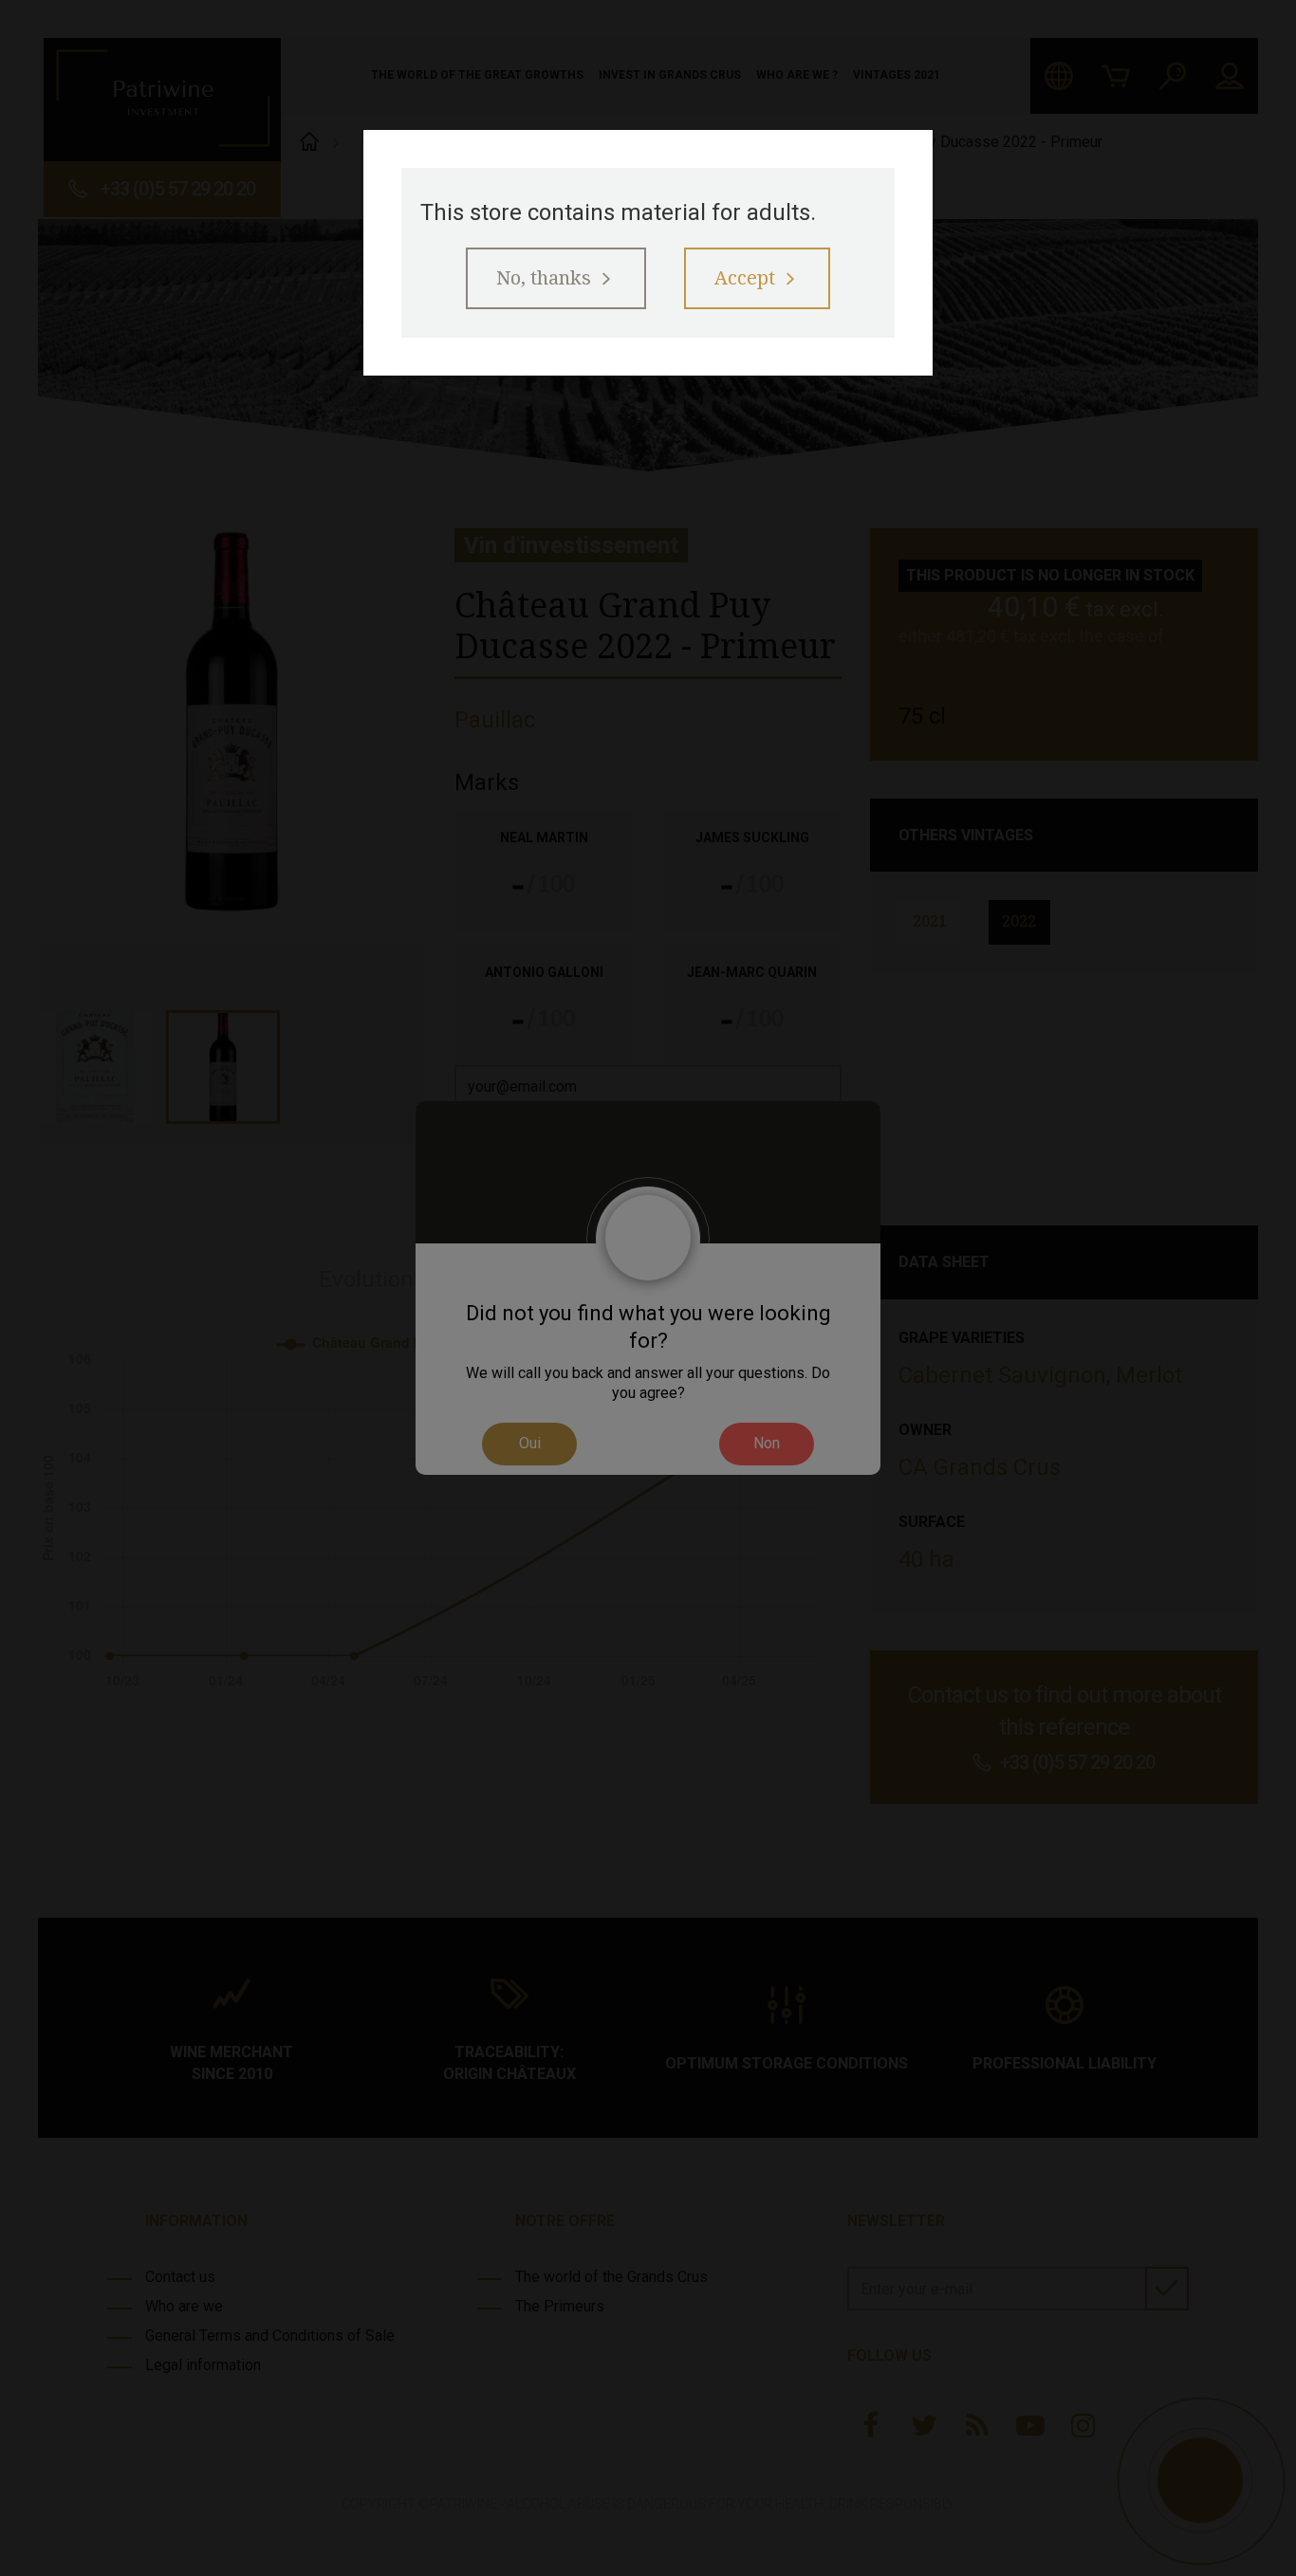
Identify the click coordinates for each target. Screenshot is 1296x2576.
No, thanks (544, 278)
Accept (745, 278)
